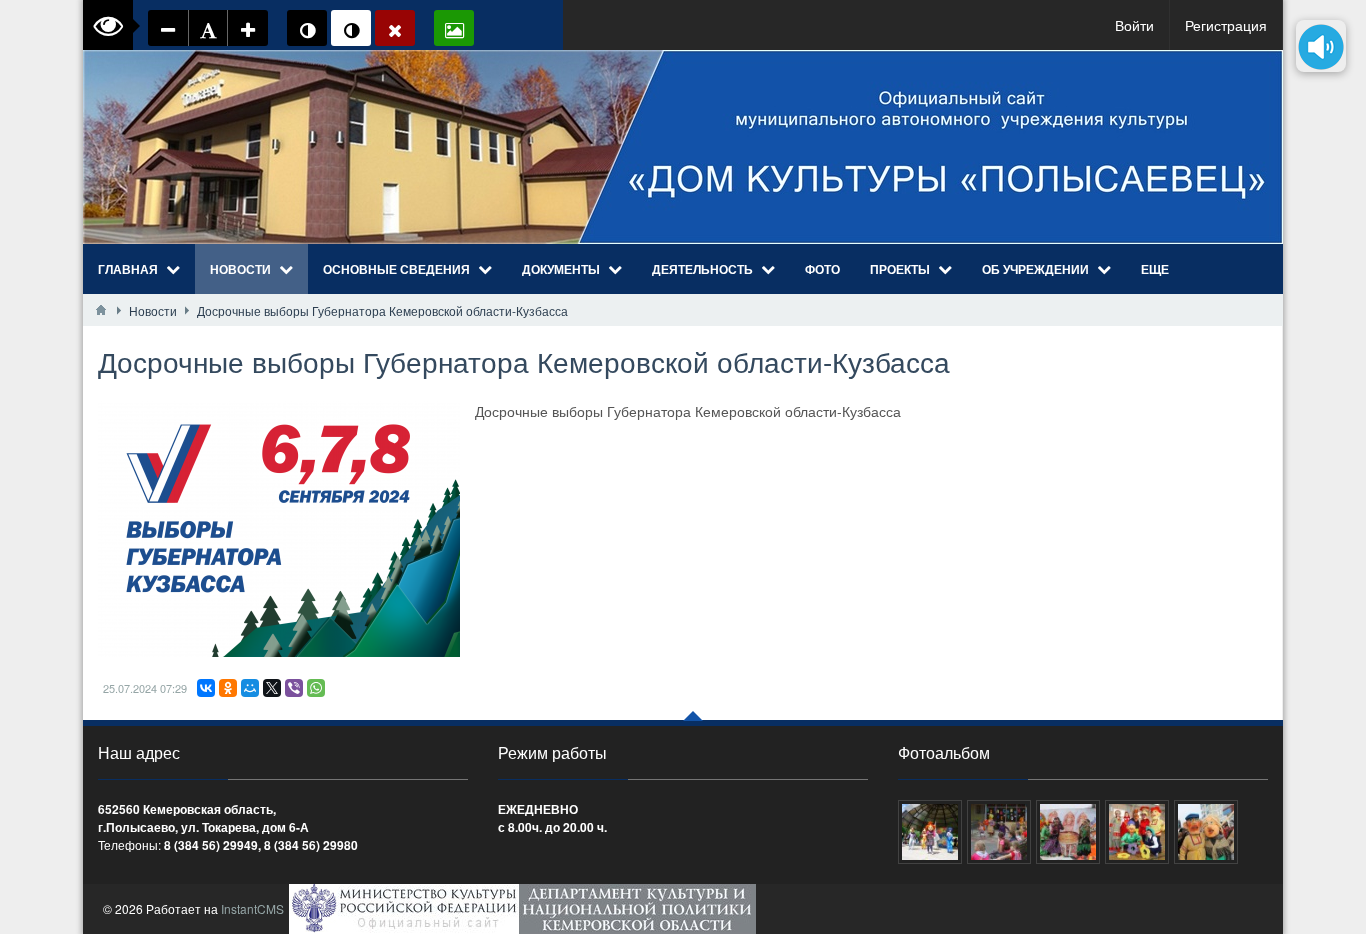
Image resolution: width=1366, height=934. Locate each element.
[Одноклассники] (228, 688)
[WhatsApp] (316, 688)
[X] (272, 688)
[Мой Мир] (250, 688)
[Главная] (101, 310)
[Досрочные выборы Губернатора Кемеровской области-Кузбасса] (279, 529)
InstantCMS (252, 908)
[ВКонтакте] (206, 688)
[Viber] (294, 688)
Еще (1155, 269)
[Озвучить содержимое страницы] (1321, 46)
